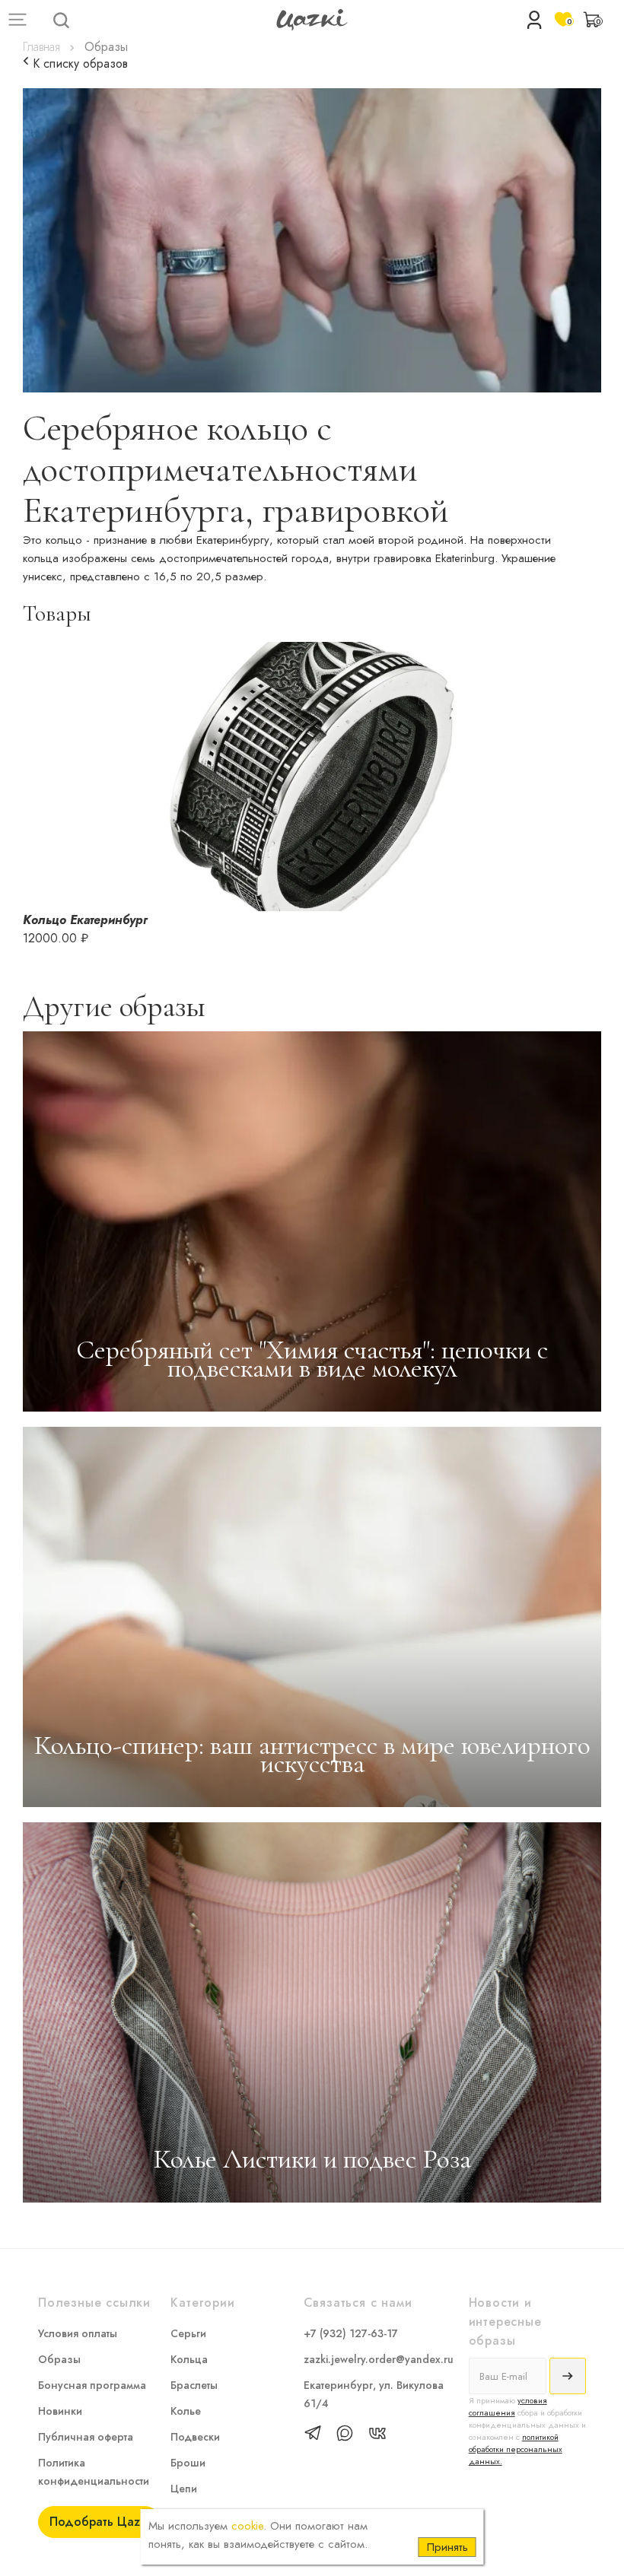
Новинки (60, 2411)
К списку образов (78, 64)
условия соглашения (508, 2406)
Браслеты (194, 2385)
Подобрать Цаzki (99, 2522)
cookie (247, 2526)
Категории (202, 2303)
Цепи (184, 2489)
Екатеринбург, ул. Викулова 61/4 (374, 2394)
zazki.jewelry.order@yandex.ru (379, 2359)
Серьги (188, 2333)
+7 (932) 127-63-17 (351, 2333)
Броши (188, 2463)
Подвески (195, 2437)
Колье (186, 2411)
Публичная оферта (86, 2437)
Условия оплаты (78, 2333)
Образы (59, 2359)
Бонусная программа (92, 2385)
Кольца (189, 2359)
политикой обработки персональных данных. (516, 2449)
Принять (447, 2547)
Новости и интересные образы (505, 2321)
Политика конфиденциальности (94, 2472)
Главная (41, 47)
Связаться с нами (358, 2303)
